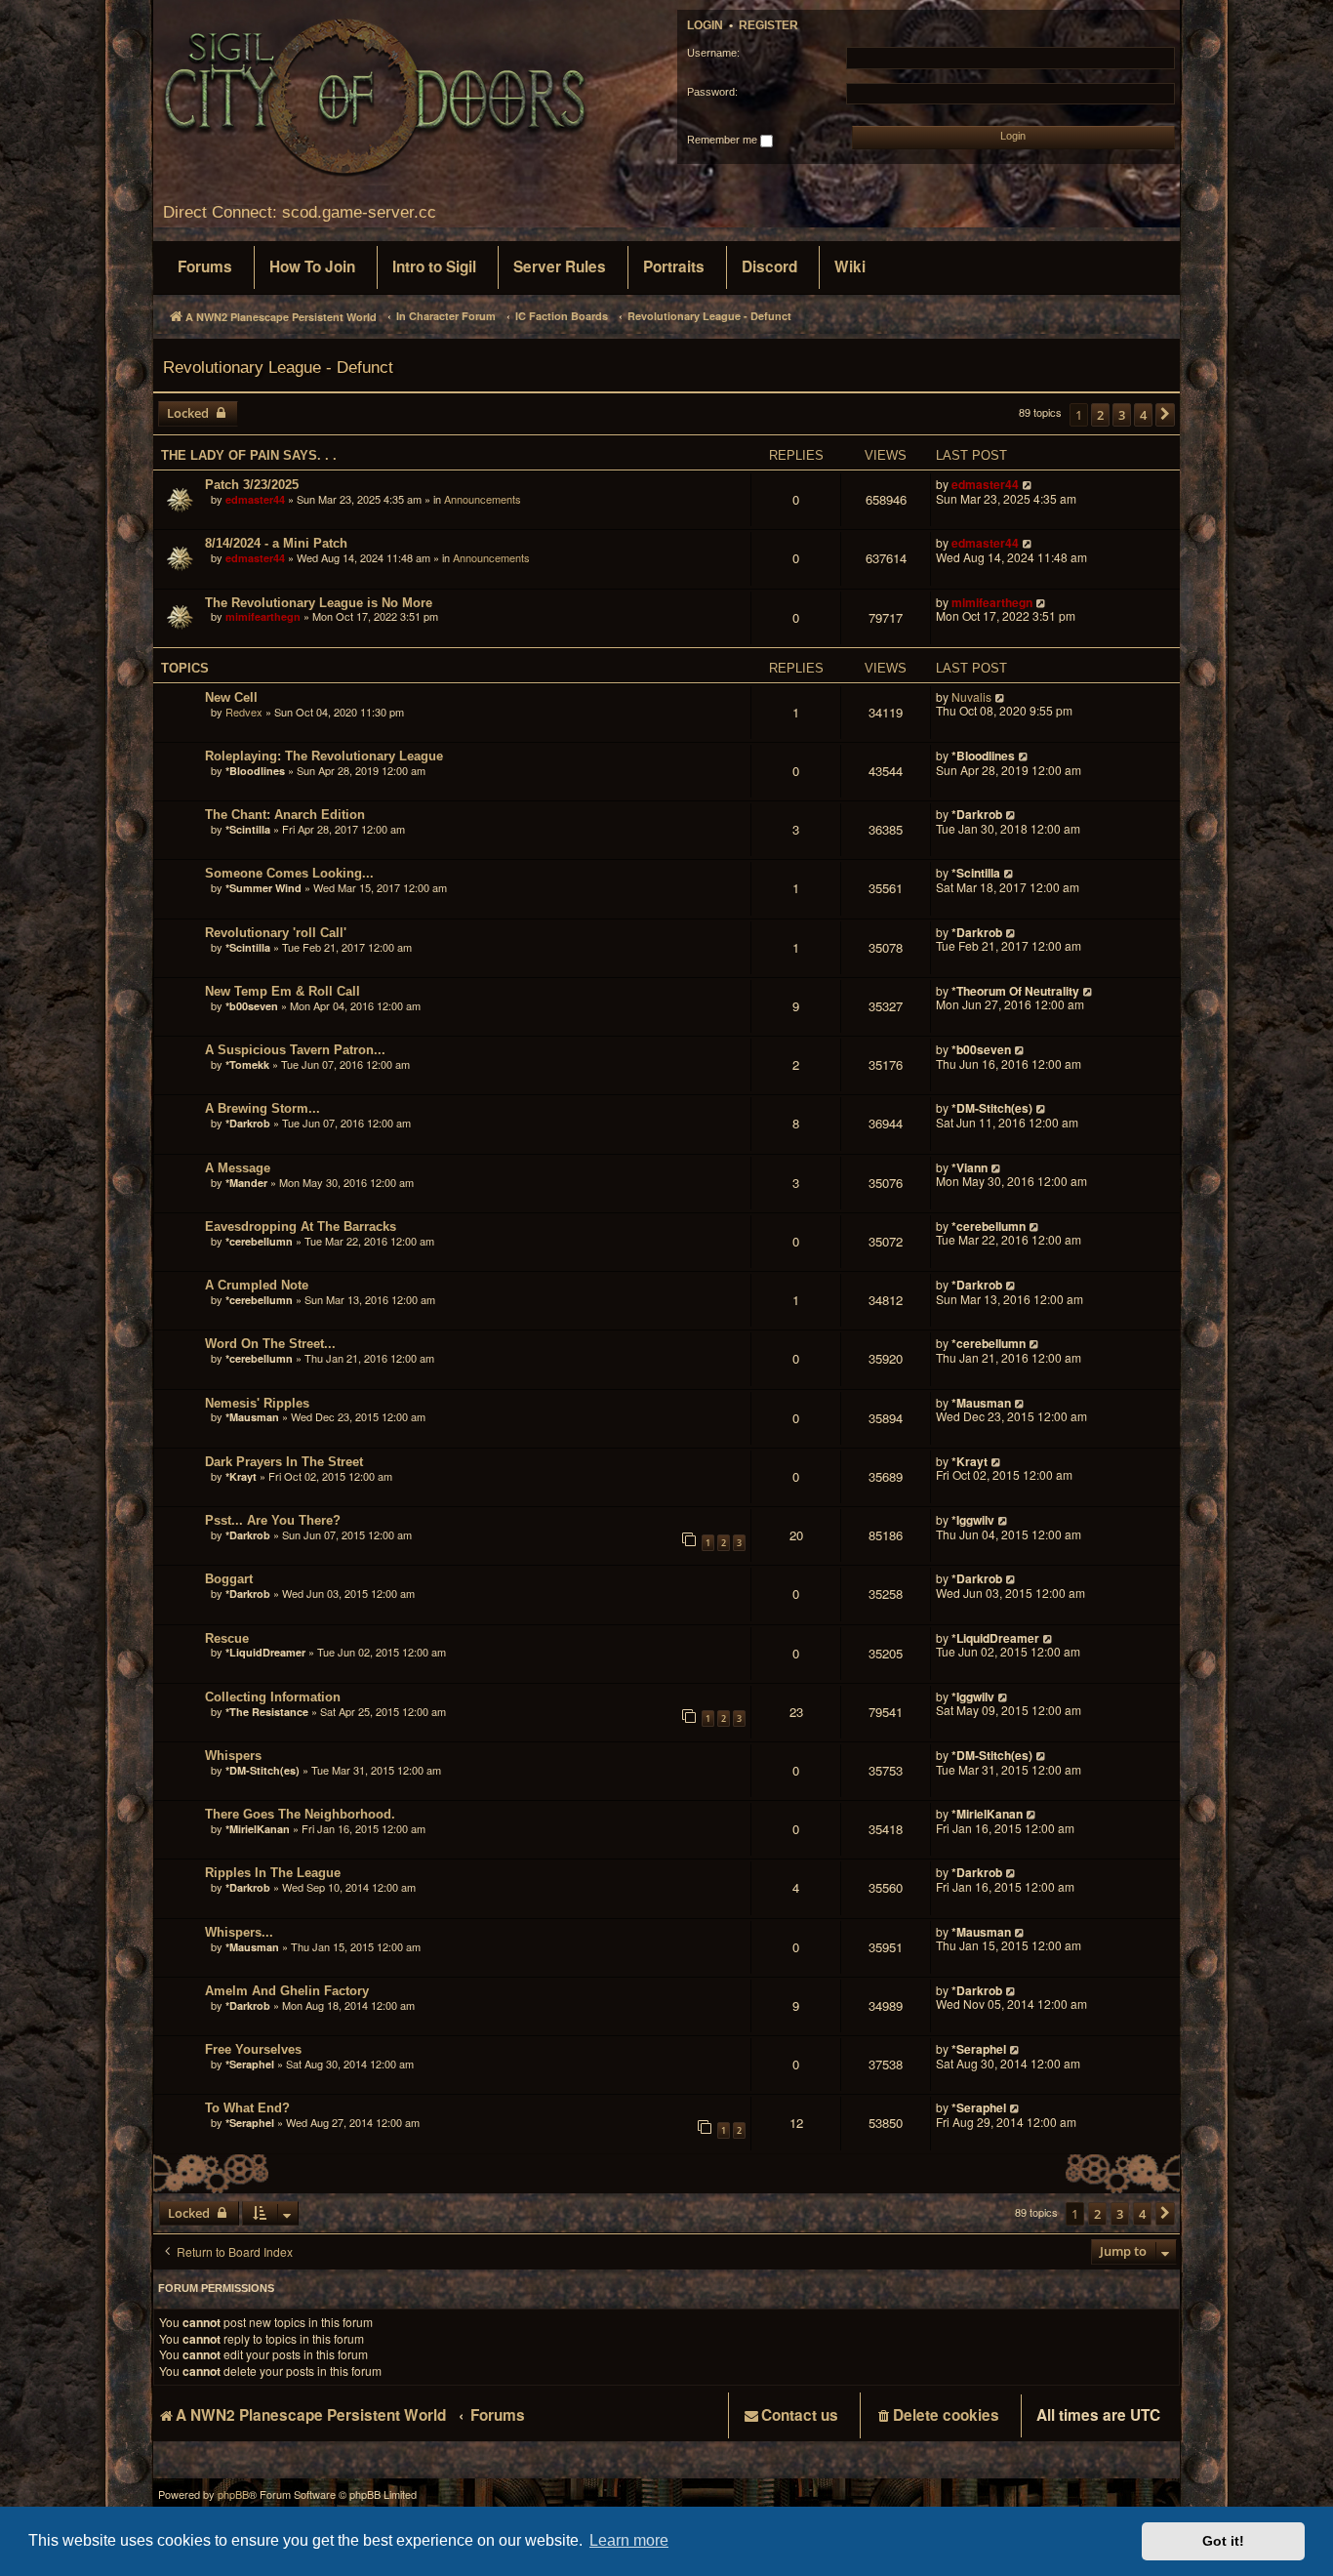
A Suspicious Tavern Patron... (295, 1050)
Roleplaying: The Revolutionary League (324, 756)
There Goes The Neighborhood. (300, 1814)
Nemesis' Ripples (257, 1403)
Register (768, 25)
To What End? (247, 2108)
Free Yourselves (253, 2049)
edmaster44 (255, 499)
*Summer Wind (263, 888)
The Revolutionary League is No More (319, 603)
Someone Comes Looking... (289, 873)
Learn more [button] (629, 2540)
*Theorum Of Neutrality (1015, 991)
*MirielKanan (258, 1829)
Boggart (229, 1579)
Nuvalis (971, 697)
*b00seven (252, 1006)
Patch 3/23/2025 (252, 485)
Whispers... (239, 1932)
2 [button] (1100, 415)
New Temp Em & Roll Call (283, 991)
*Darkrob (977, 814)
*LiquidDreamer (265, 1652)
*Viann (969, 1167)
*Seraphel (250, 2064)
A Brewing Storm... (263, 1108)
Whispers (233, 1756)
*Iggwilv (973, 1520)
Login (705, 25)
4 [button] (1143, 415)
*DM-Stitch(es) (993, 1108)
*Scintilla (248, 829)
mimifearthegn (263, 616)
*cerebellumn (259, 1241)
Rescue (227, 1638)
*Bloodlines (255, 771)
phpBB (233, 2494)
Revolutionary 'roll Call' (276, 933)
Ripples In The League (273, 1873)
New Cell (231, 697)
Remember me (724, 140)
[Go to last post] (1028, 485)
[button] (1165, 415)
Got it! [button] (1223, 2541)
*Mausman (254, 1417)
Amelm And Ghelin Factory (287, 1991)
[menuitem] (205, 267)
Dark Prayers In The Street (284, 1462)
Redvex (244, 712)
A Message (238, 1168)
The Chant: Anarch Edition (285, 815)
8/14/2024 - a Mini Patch (276, 543)
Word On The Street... (270, 1344)
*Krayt (241, 1476)
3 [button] (1122, 415)
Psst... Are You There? (273, 1520)
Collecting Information (273, 1697)
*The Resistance (267, 1712)
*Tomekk (247, 1064)
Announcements (483, 499)
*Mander (246, 1183)
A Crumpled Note (257, 1285)
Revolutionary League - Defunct (278, 367)
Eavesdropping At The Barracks (301, 1227)
